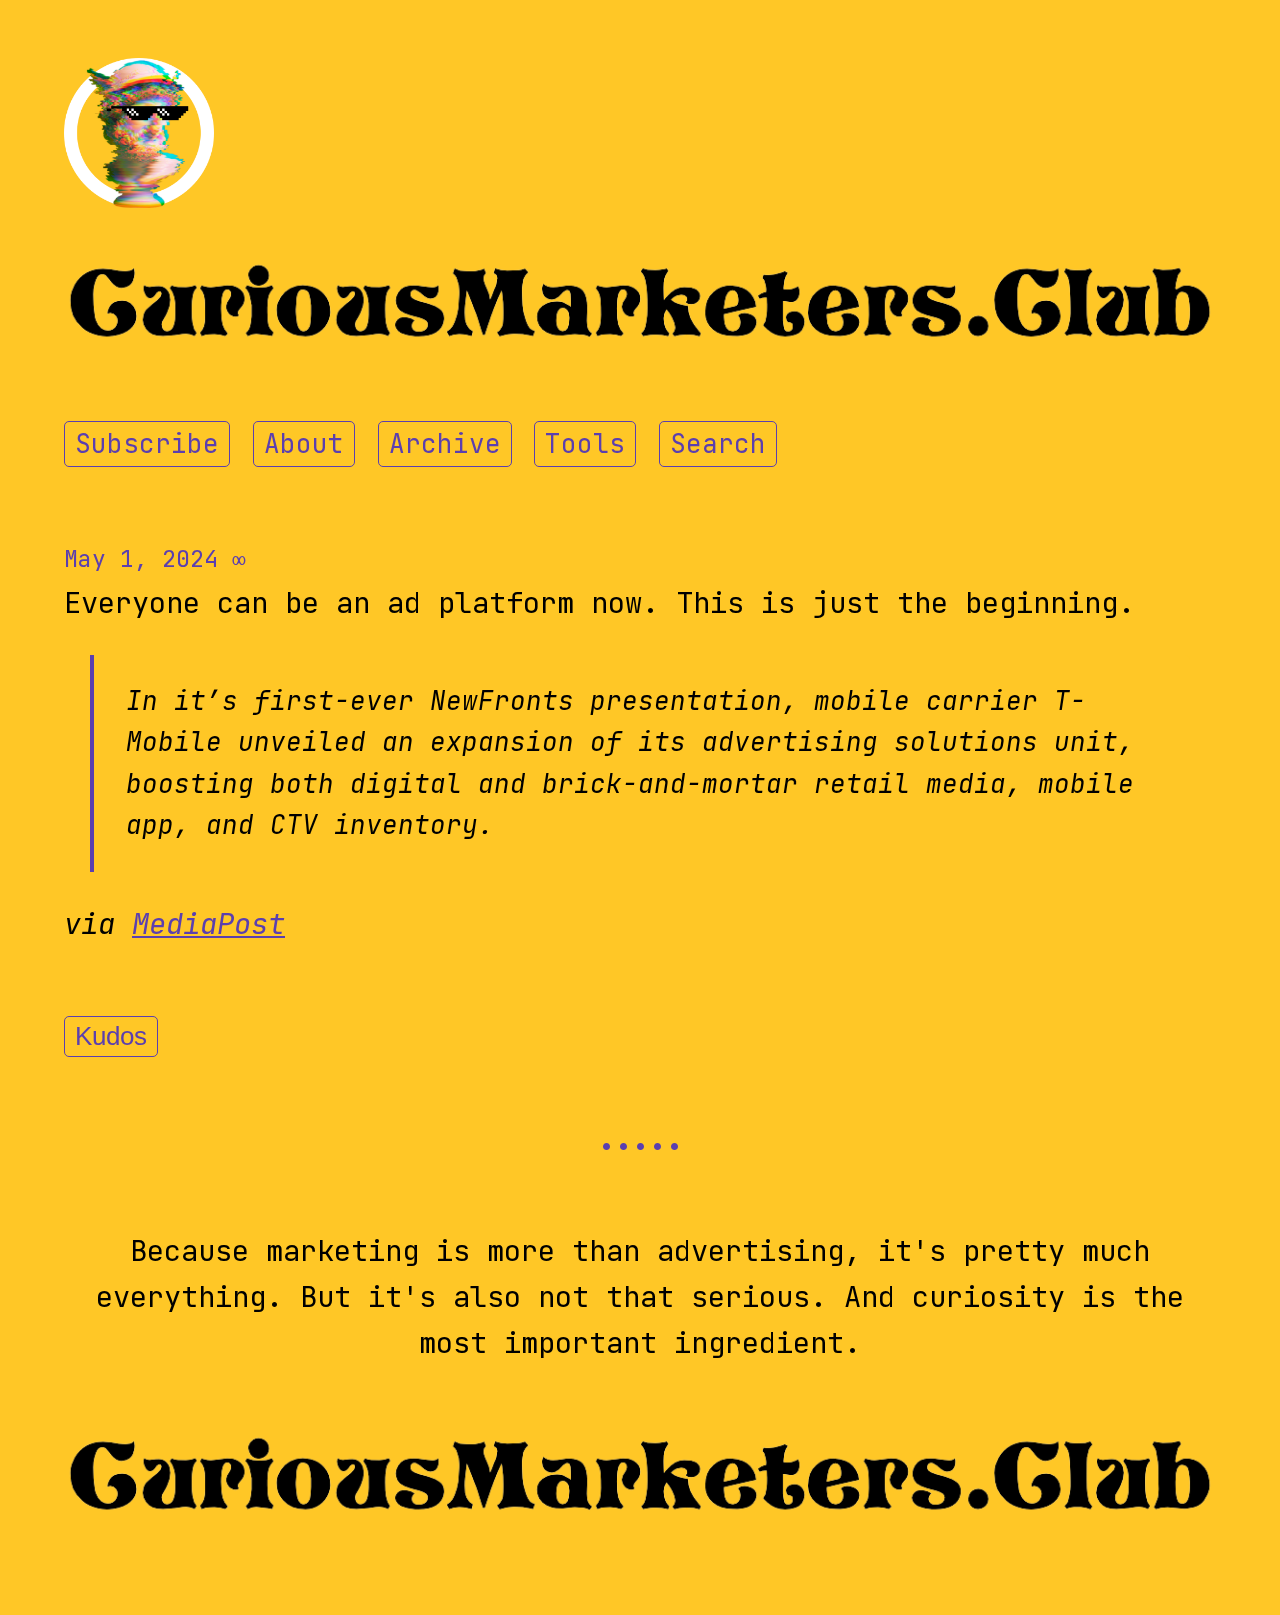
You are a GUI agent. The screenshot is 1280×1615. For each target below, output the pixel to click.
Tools (585, 444)
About (304, 444)
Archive (445, 444)
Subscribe (147, 444)
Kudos (111, 1036)
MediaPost (208, 924)
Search (718, 444)
